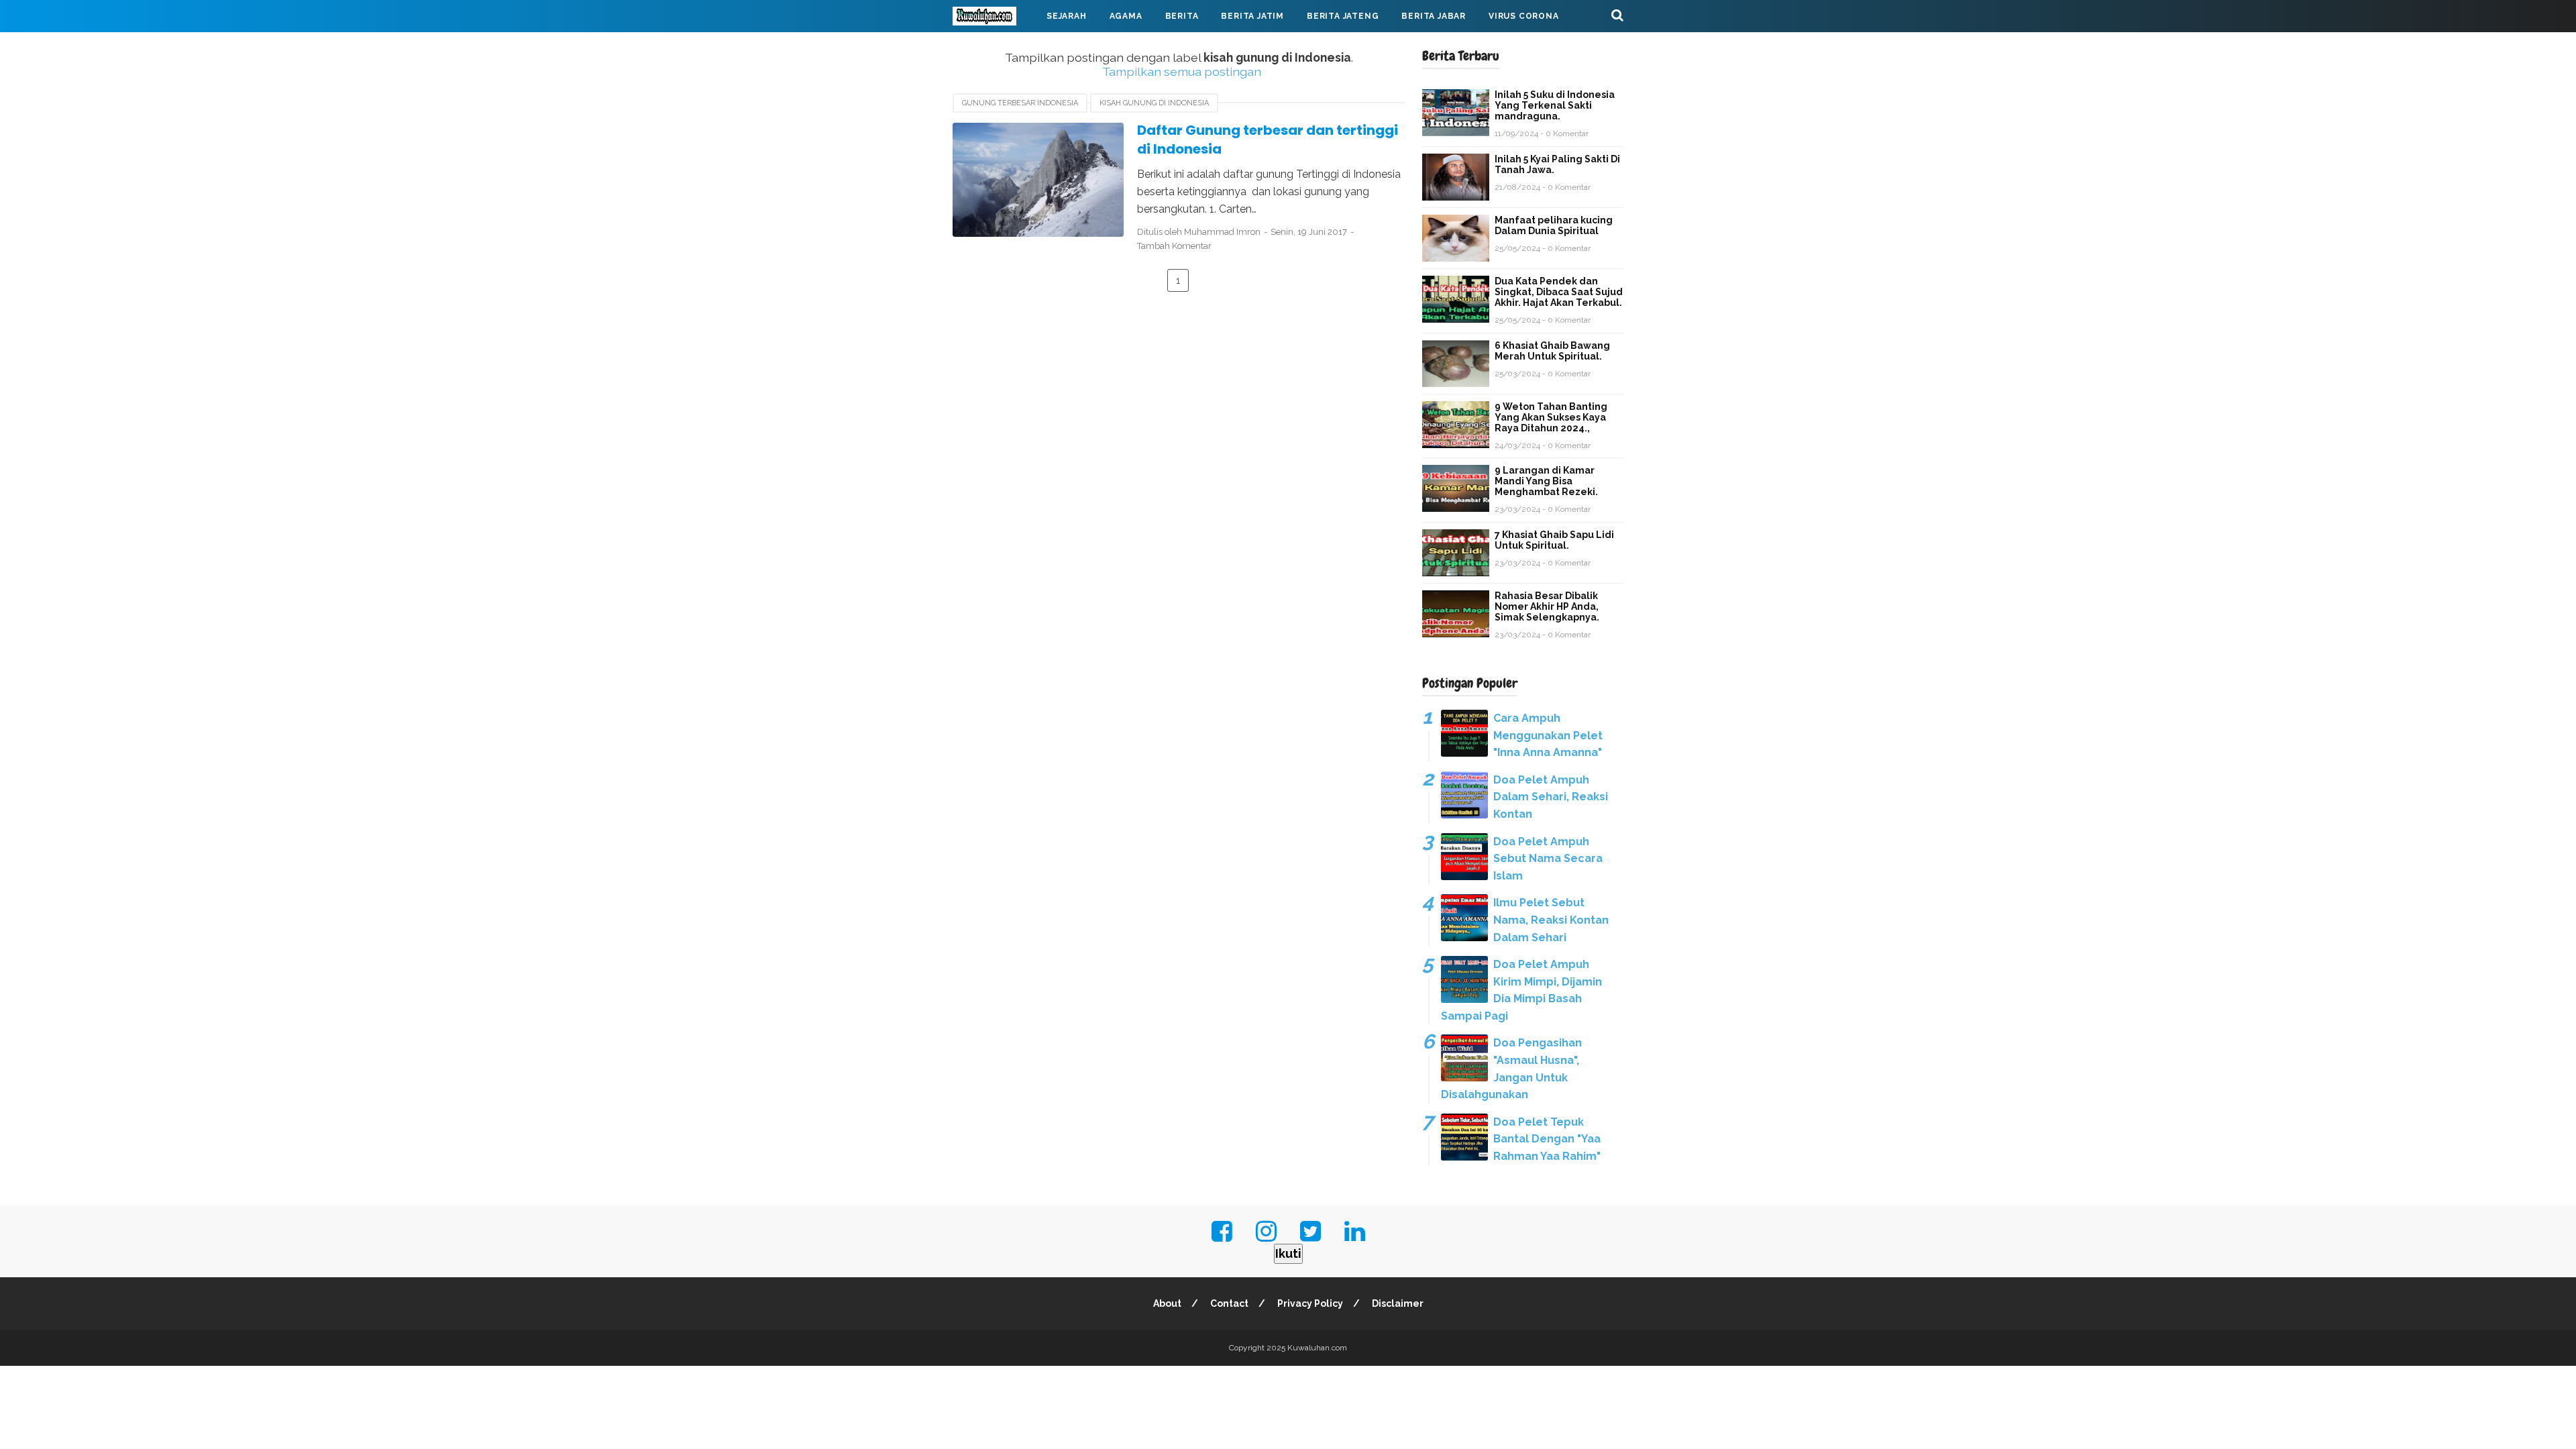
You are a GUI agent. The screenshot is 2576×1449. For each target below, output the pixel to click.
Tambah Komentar (1174, 246)
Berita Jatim (1252, 16)
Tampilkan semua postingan (1181, 71)
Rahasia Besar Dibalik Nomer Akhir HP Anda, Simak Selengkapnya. (1547, 606)
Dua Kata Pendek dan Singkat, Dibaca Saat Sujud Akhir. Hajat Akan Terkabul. (1559, 292)
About (1167, 1303)
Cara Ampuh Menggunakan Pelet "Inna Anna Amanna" (1548, 735)
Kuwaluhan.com (1317, 1348)
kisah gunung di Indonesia (1154, 103)
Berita (1182, 16)
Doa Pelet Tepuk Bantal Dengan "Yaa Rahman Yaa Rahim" (1547, 1139)
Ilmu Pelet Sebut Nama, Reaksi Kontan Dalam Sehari (1551, 920)
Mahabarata (995, 48)
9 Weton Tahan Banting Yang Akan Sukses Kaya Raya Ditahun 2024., (1551, 417)
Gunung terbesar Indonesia (1020, 103)
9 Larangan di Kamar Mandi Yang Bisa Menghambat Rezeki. (1546, 481)
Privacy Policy (1310, 1303)
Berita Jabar (1434, 16)
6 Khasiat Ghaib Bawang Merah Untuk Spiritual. (1552, 351)
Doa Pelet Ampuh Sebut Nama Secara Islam (1548, 859)
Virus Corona (1524, 16)
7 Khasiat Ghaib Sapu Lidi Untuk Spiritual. (1554, 540)
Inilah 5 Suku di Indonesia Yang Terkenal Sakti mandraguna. (1555, 105)
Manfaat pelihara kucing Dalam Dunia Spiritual (1554, 225)
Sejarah (1067, 16)
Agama (1126, 16)
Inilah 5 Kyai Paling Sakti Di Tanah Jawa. (1557, 164)
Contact (1229, 1303)
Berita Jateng (1343, 16)
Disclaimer (1398, 1303)
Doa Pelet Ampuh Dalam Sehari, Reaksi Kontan (1551, 797)
